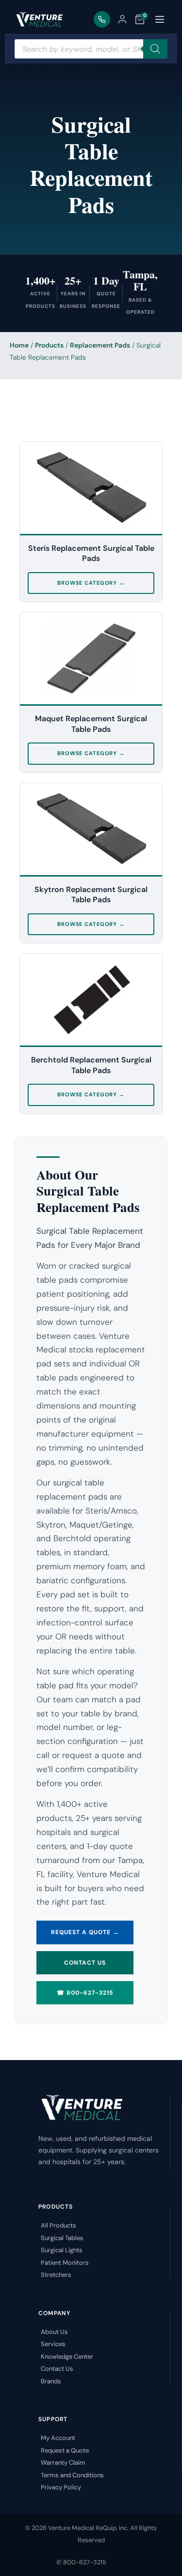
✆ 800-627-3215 (81, 2562)
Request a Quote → (85, 1932)
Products (49, 345)
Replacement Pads (100, 345)
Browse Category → (91, 583)
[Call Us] (102, 19)
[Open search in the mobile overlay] (91, 49)
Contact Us (85, 1963)
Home (19, 345)
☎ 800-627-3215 (85, 1993)
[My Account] (122, 19)
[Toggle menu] (160, 19)
